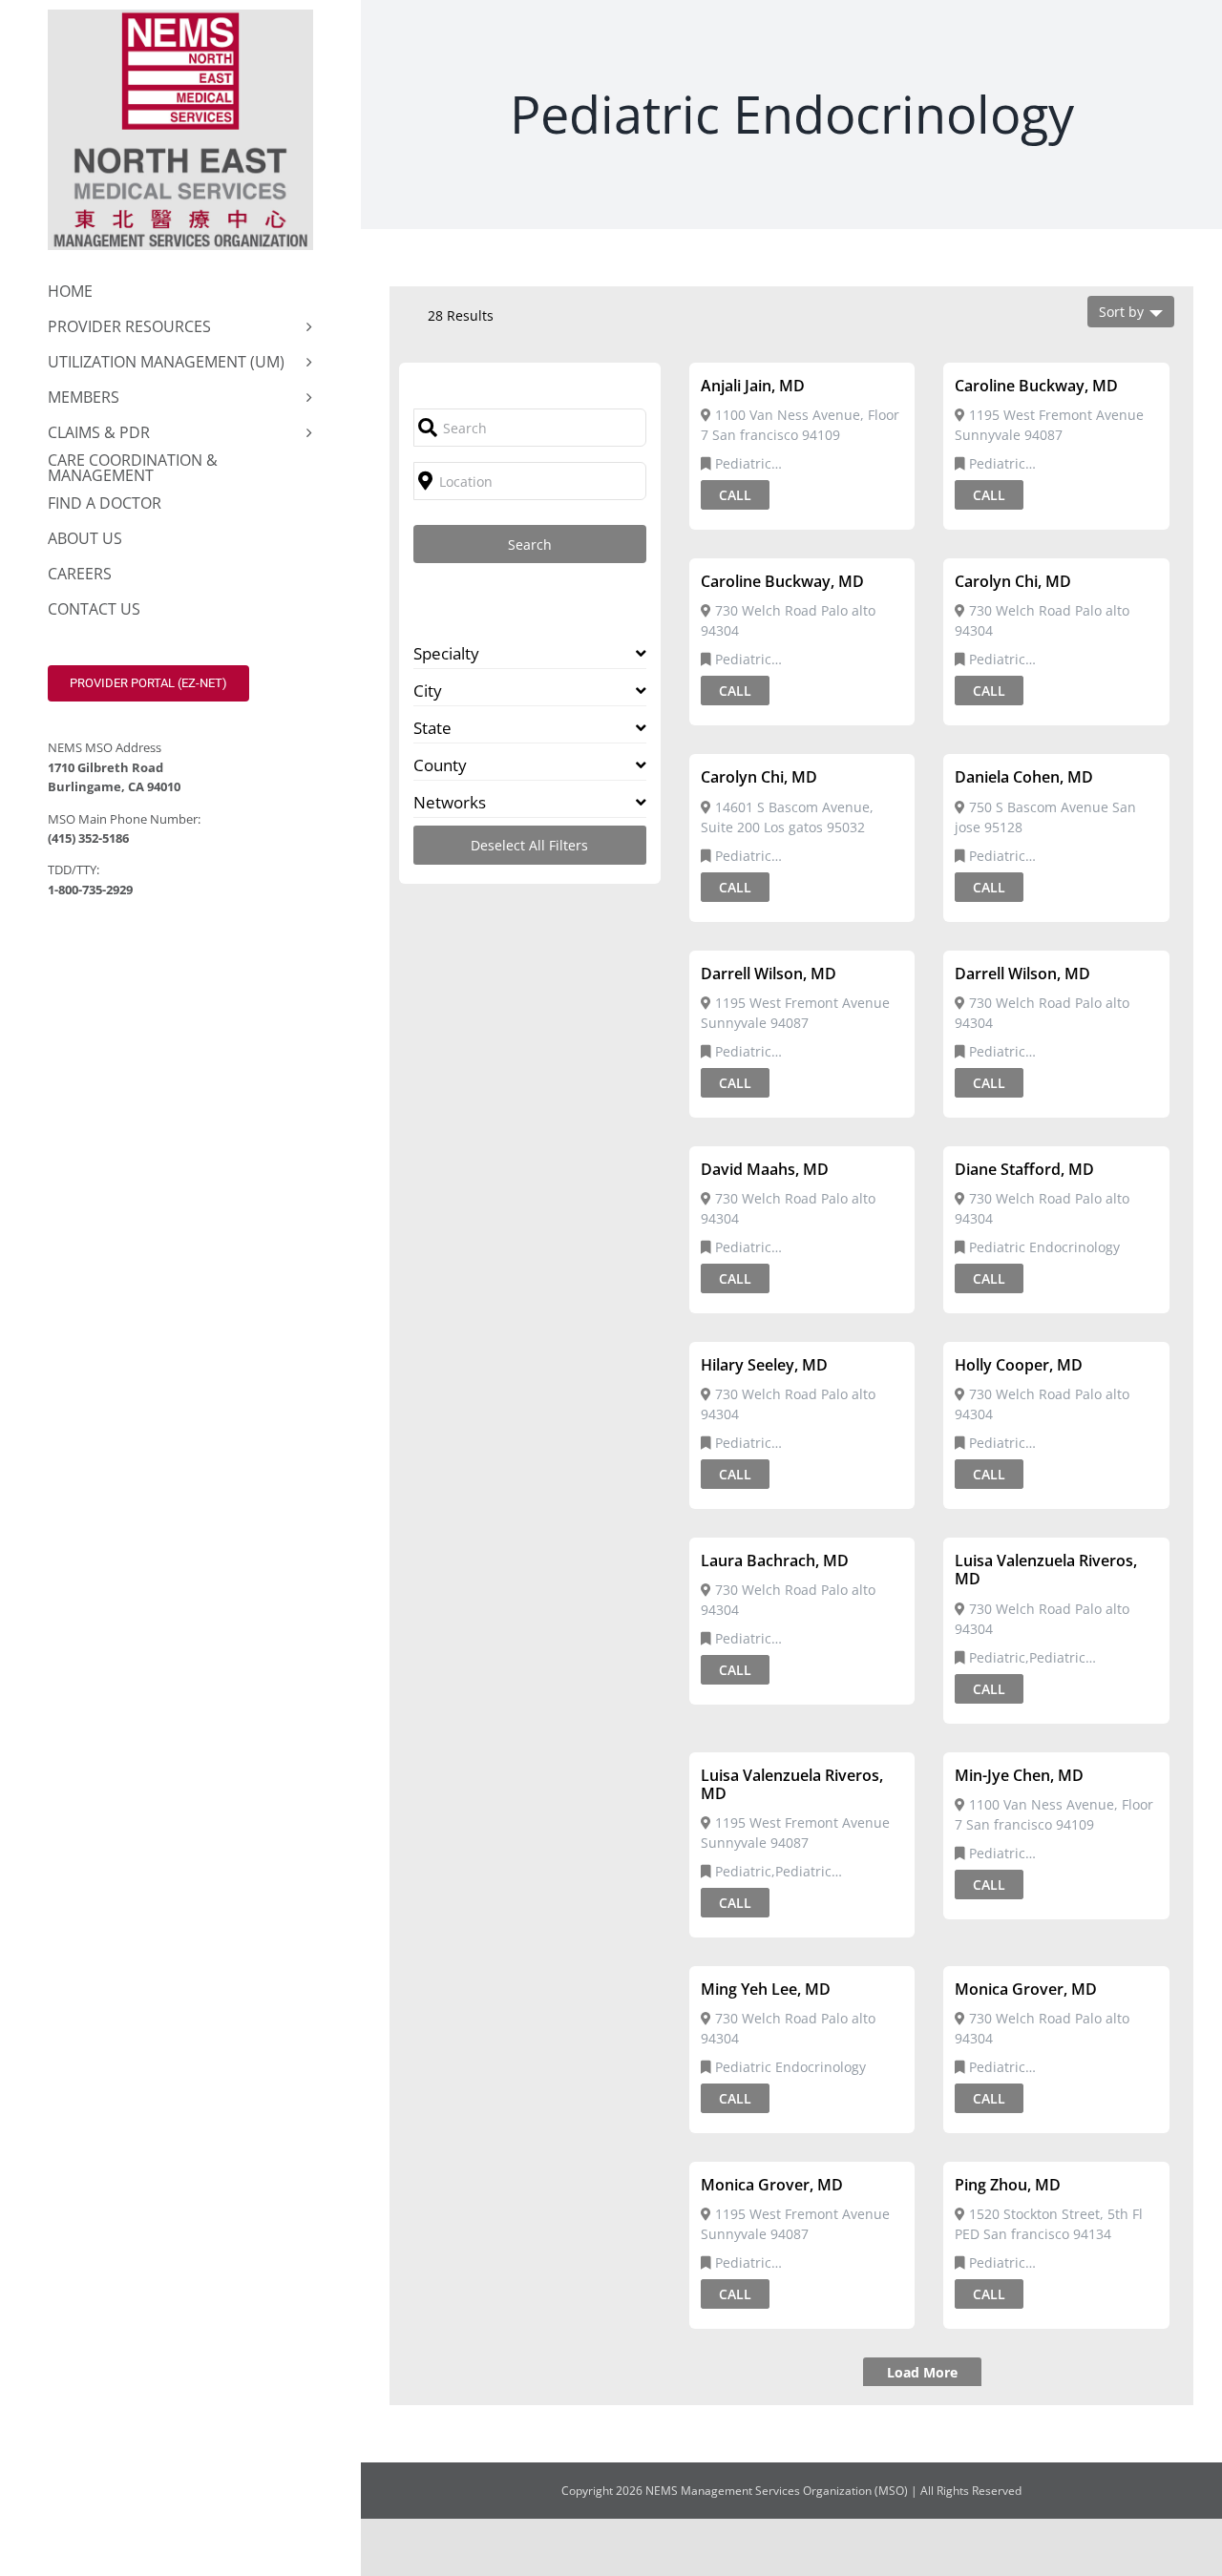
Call (735, 495)
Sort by (1121, 312)
